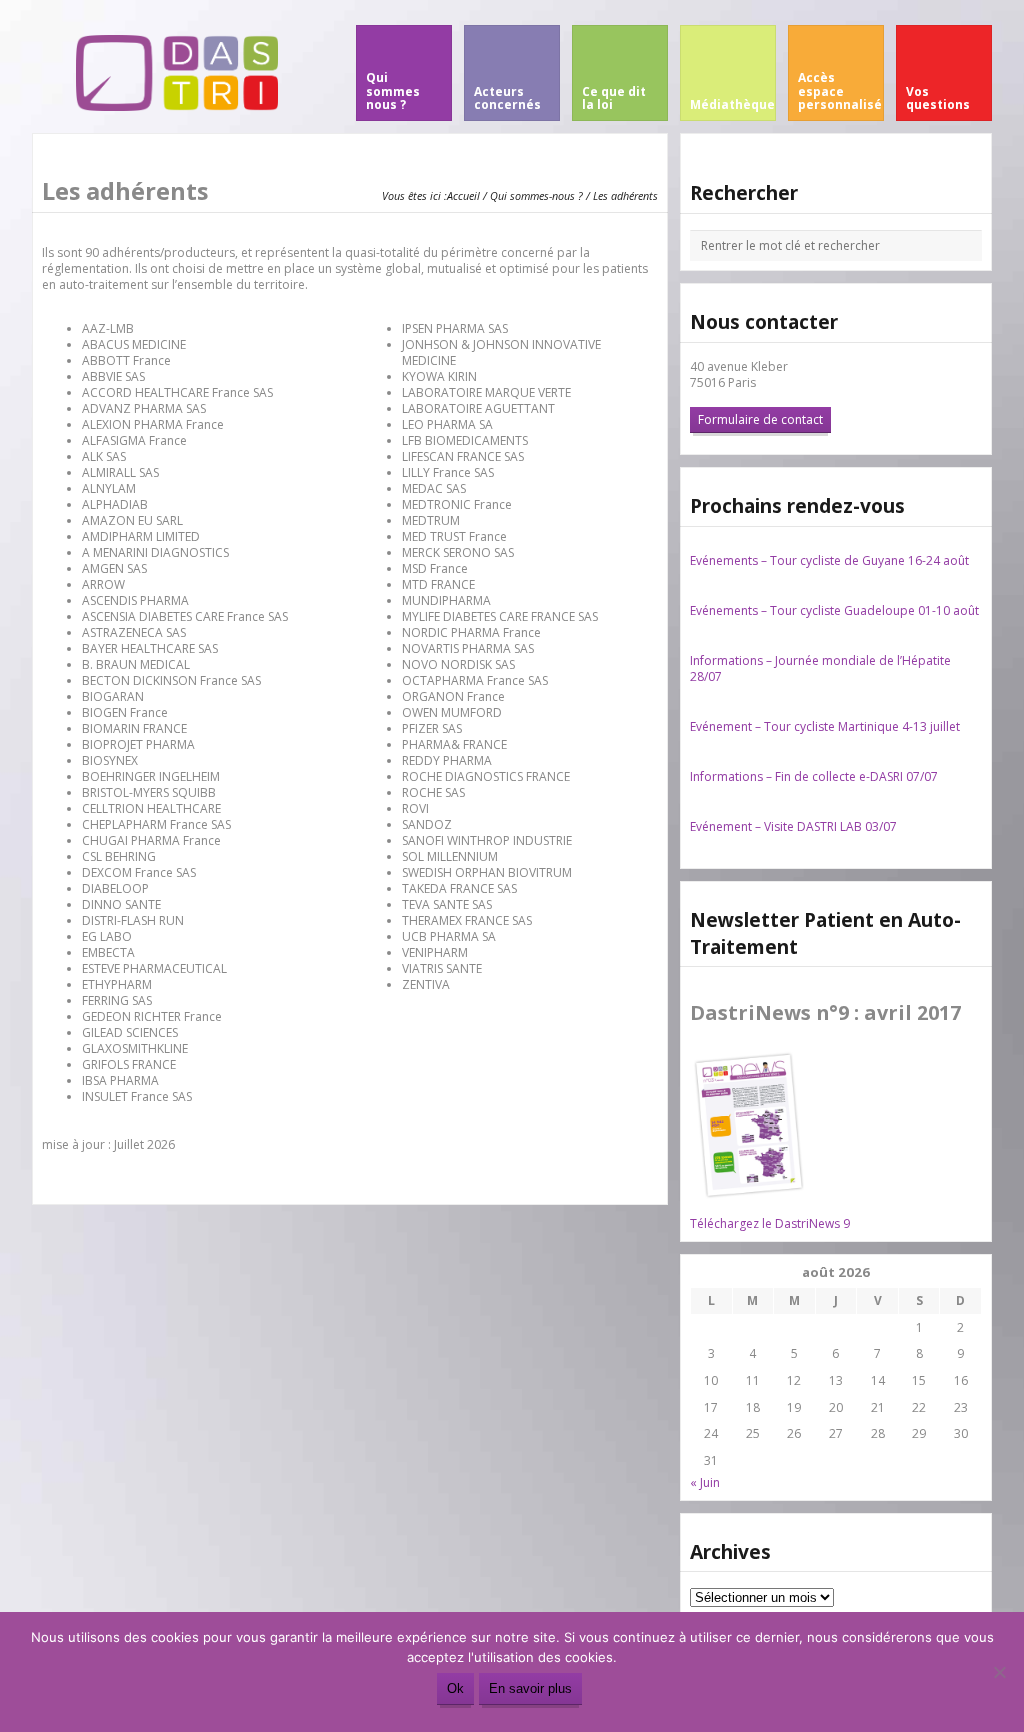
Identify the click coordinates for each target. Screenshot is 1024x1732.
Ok (455, 1688)
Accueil (463, 195)
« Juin (705, 1482)
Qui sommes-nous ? (536, 195)
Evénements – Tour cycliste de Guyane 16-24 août (829, 560)
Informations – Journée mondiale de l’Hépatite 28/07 (820, 668)
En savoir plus (530, 1688)
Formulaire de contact (760, 419)
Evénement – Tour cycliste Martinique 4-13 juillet (825, 726)
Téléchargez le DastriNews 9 (770, 1223)
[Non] (999, 1672)
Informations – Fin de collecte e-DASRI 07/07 (814, 776)
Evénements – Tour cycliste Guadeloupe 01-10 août (834, 610)
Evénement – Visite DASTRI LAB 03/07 (793, 826)
